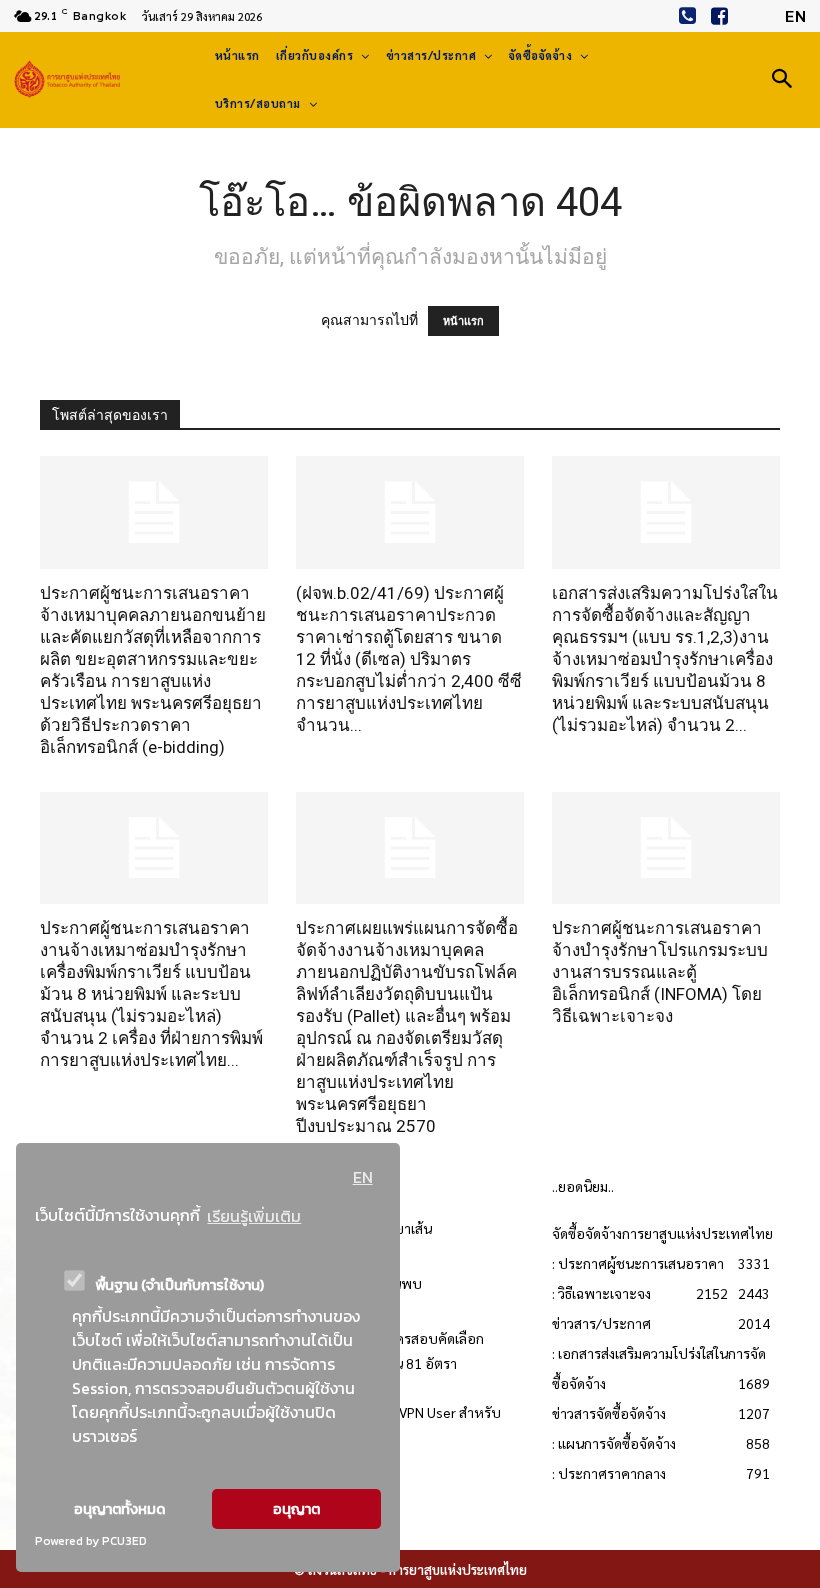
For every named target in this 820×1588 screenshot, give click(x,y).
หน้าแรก (463, 321)
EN (363, 1177)
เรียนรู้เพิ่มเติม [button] (254, 1216)
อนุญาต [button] (296, 1509)
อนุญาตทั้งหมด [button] (119, 1509)
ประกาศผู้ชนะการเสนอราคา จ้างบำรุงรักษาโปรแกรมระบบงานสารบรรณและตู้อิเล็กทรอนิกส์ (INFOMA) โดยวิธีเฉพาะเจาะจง (660, 972)
